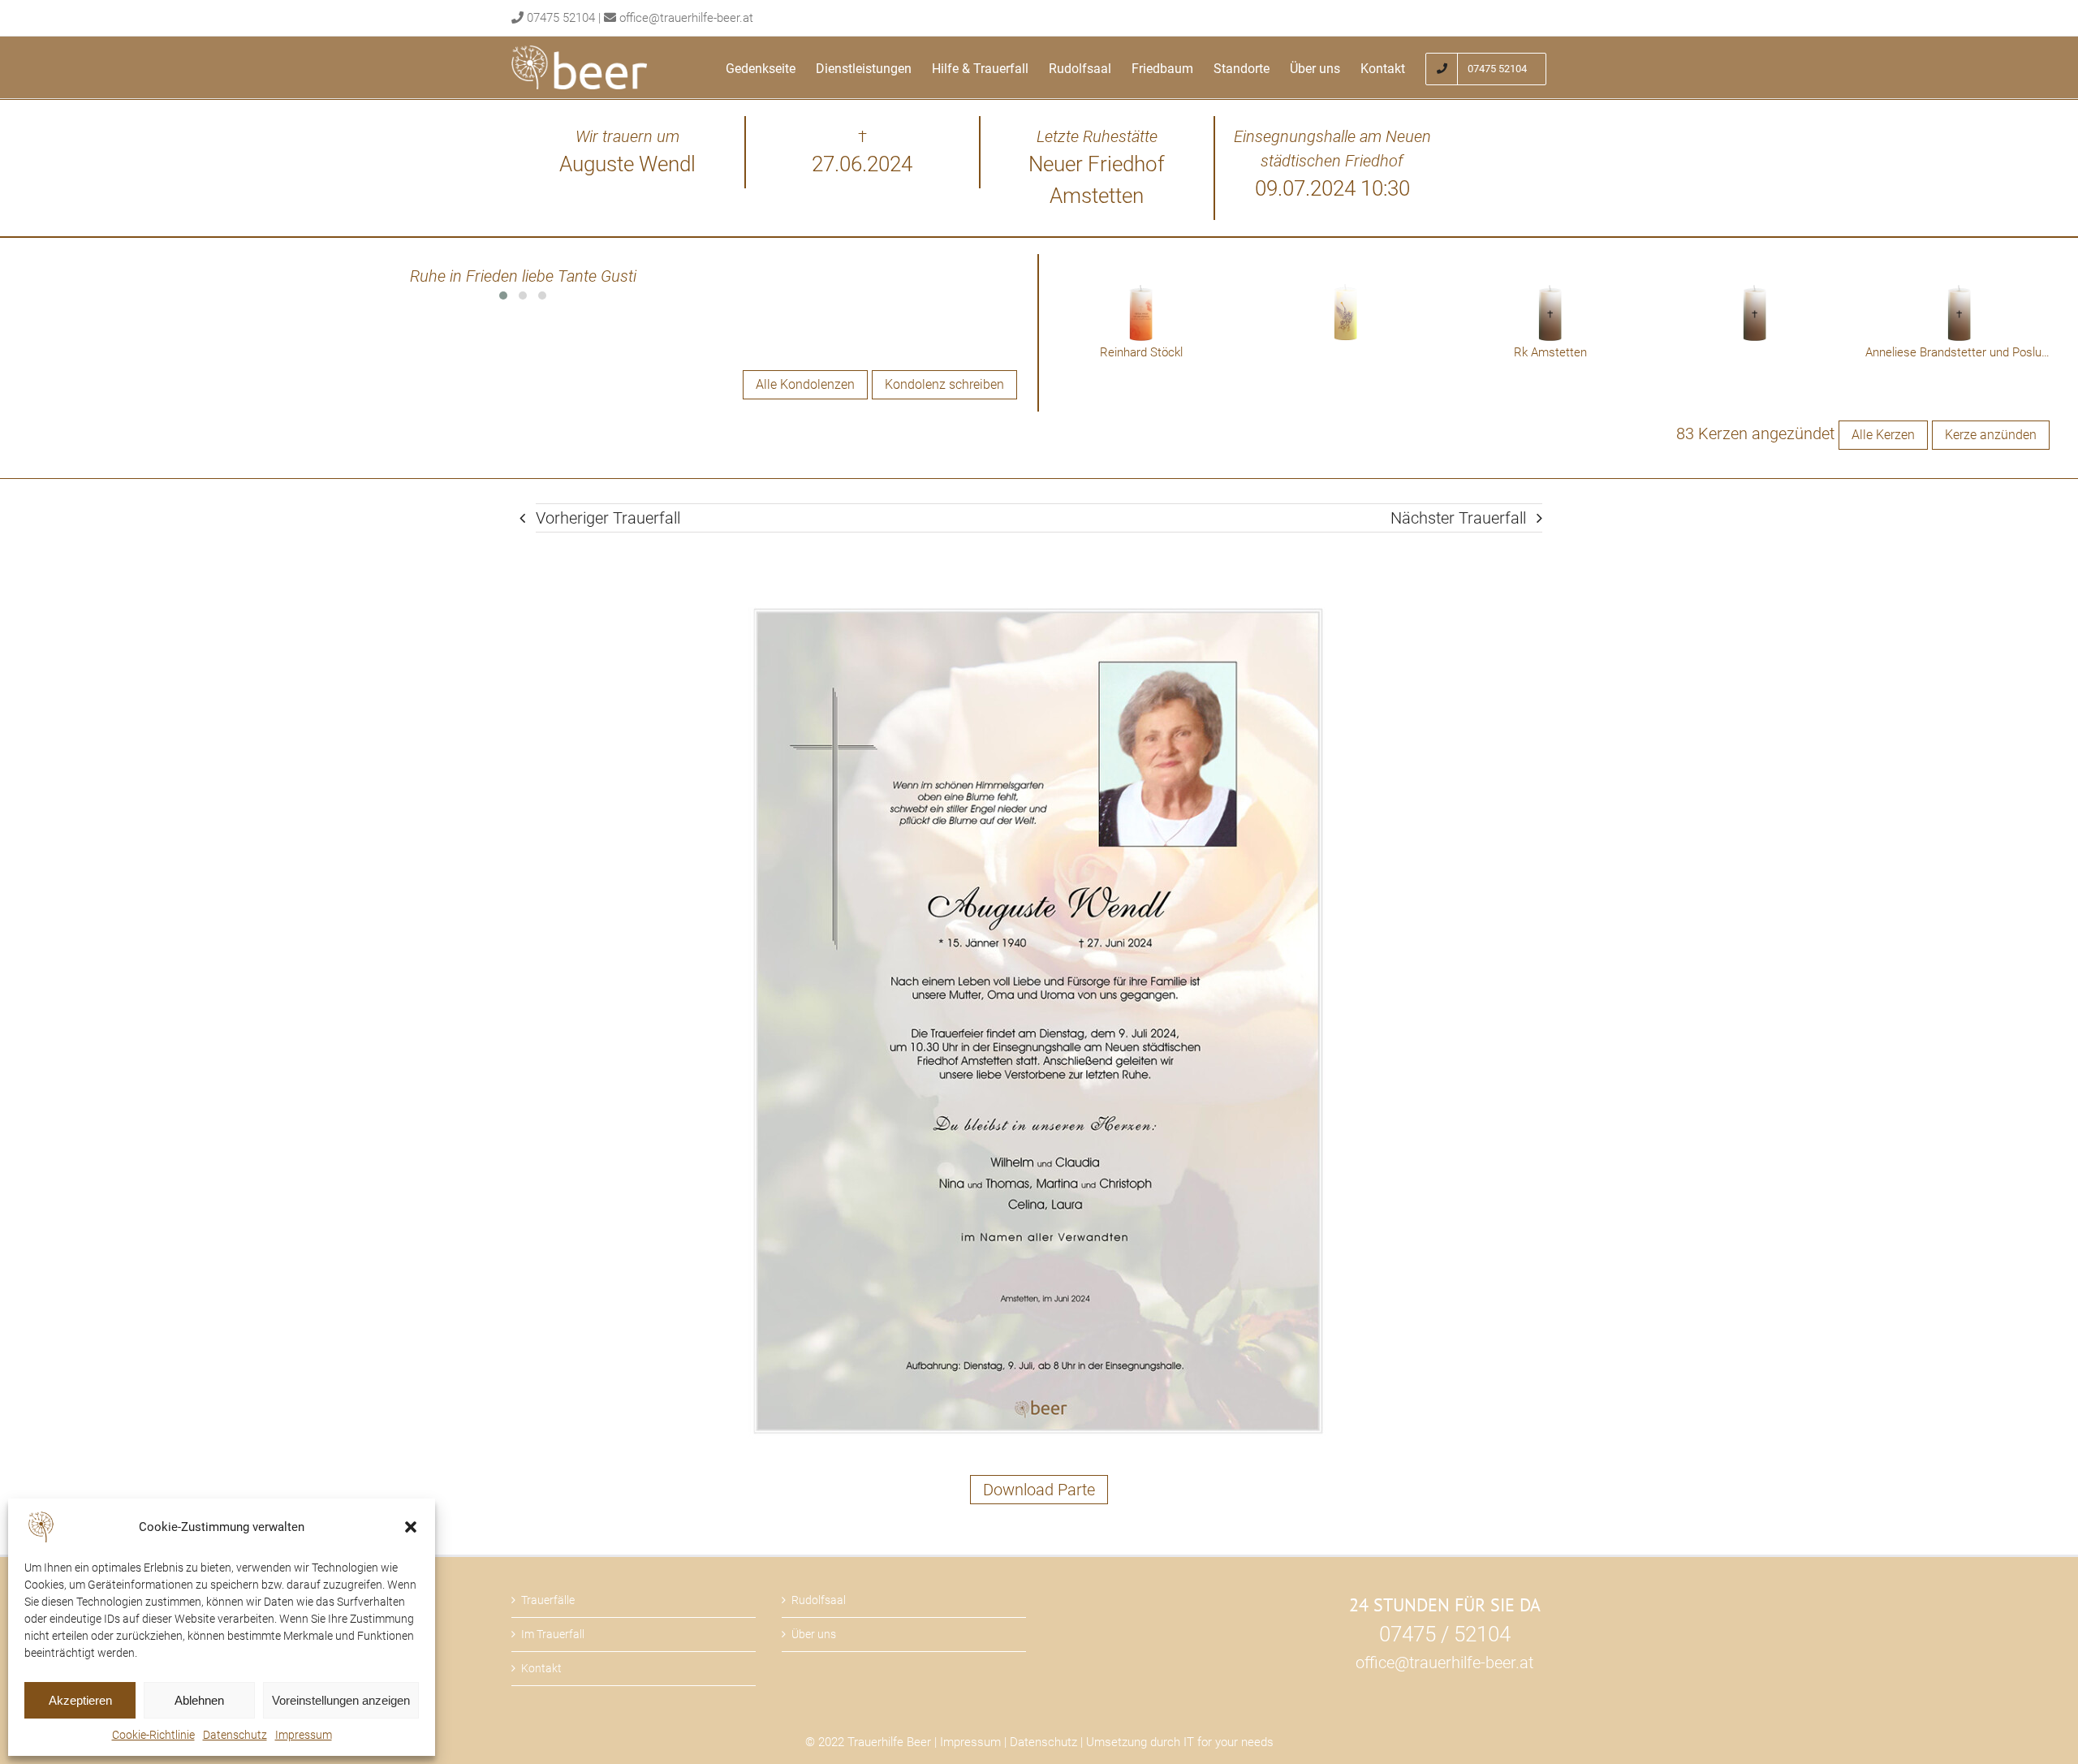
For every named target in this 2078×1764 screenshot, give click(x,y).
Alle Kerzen (1883, 435)
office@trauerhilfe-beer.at (686, 18)
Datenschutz (235, 1735)
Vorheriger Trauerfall (608, 518)
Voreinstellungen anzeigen (341, 1700)
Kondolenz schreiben (944, 384)
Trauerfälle (548, 1600)
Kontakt (541, 1668)
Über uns (814, 1634)
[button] (411, 1527)
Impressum (304, 1735)
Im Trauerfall (553, 1634)
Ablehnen (199, 1700)
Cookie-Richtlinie (153, 1735)
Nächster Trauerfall (1458, 518)
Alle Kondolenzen (805, 384)
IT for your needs (1229, 1742)
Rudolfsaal (819, 1600)
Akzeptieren (80, 1700)
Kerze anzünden (1991, 435)
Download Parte (1039, 1490)
